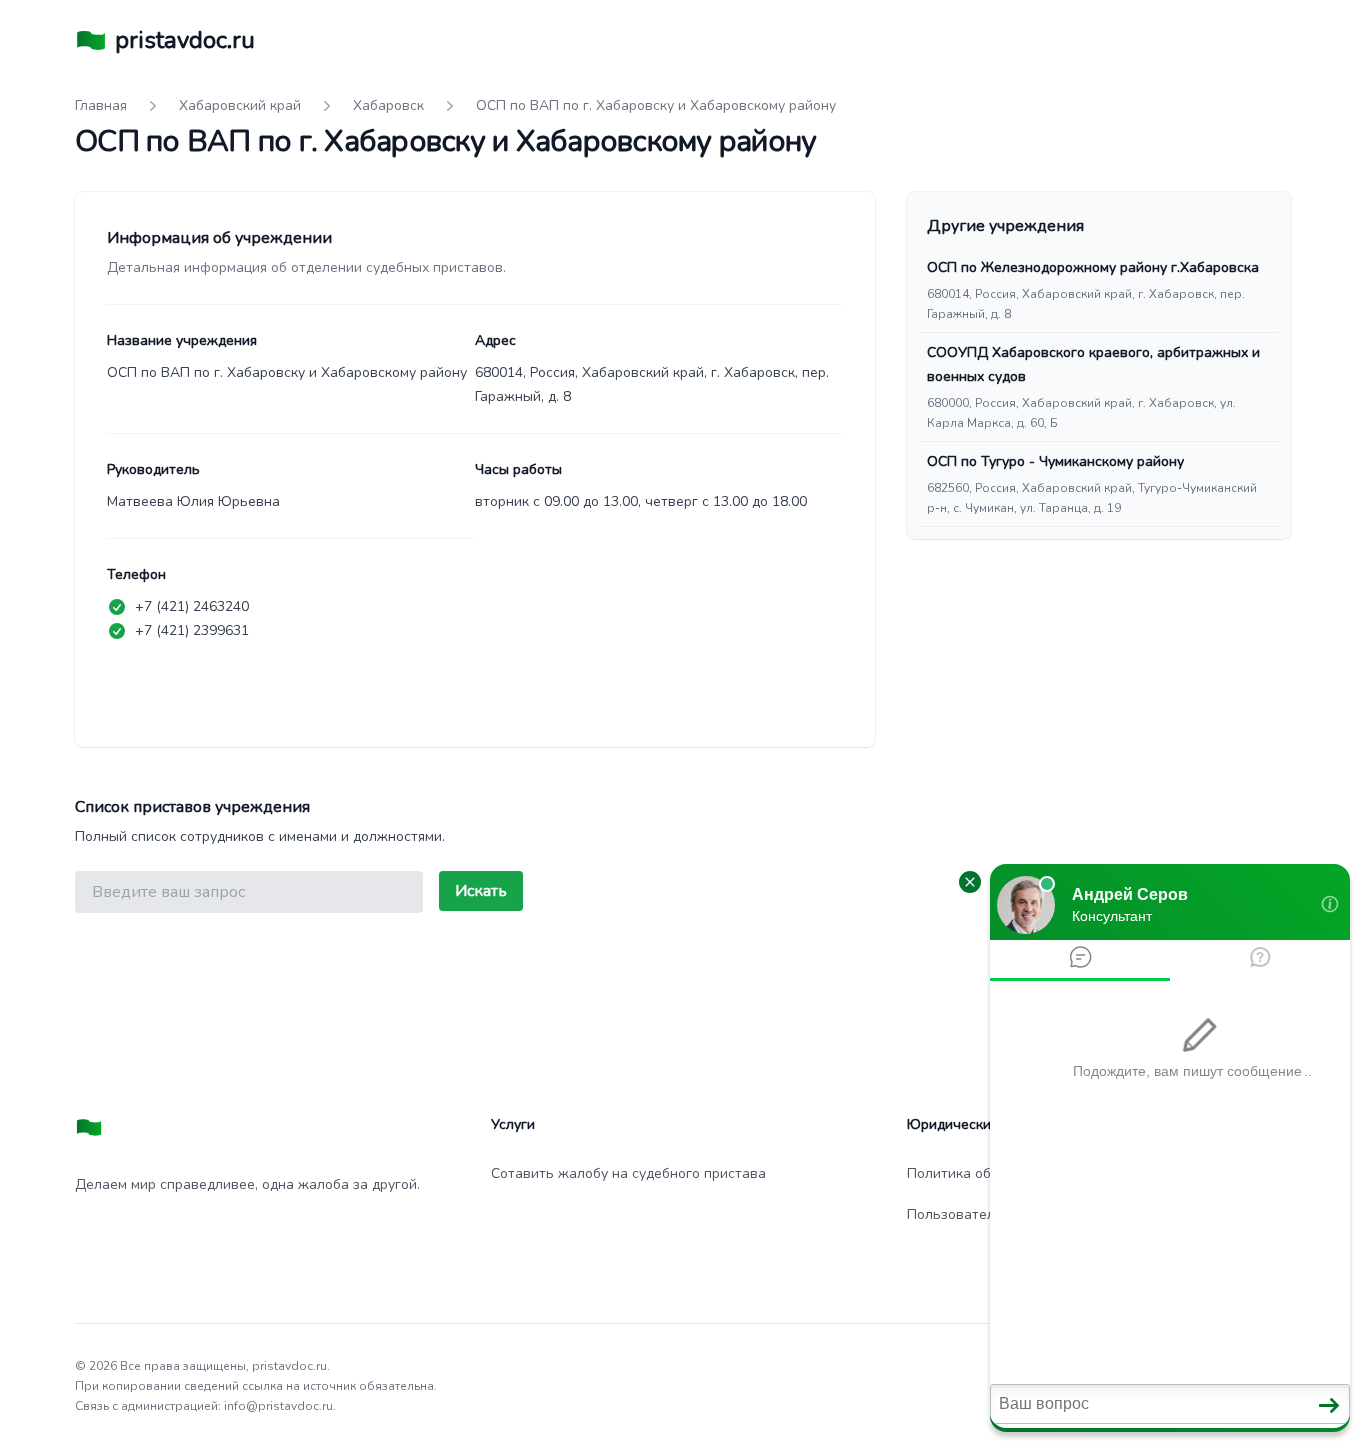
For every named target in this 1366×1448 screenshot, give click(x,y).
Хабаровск (388, 105)
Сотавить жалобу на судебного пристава (628, 1173)
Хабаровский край (240, 105)
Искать (481, 891)
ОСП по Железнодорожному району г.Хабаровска (1093, 267)
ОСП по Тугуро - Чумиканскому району (1055, 461)
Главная (101, 105)
